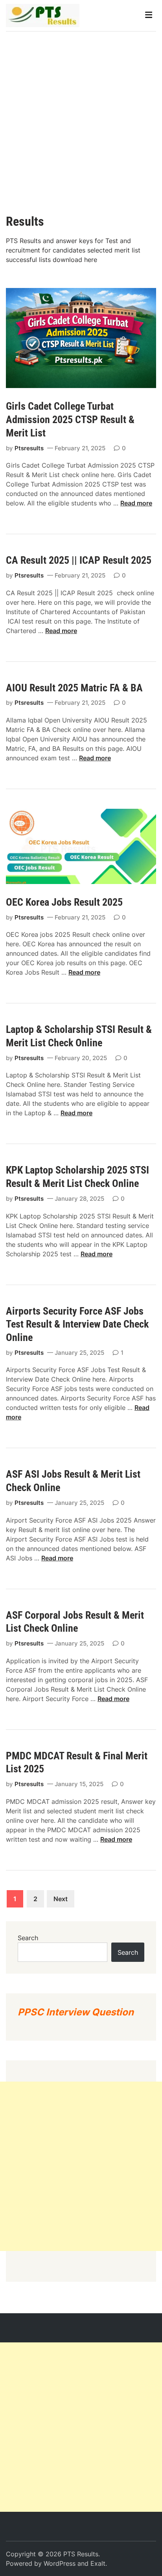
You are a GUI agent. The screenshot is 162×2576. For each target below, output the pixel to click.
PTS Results (81, 2554)
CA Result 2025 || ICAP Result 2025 (80, 560)
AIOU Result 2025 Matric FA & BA (77, 688)
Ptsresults (29, 448)
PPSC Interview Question (76, 2012)
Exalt (98, 2563)
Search (28, 1938)
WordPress (60, 2563)
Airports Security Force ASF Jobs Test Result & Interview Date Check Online (77, 1324)
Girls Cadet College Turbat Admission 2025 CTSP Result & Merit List (70, 420)
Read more (136, 503)
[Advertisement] (81, 117)
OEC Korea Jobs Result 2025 (64, 902)
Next (61, 1899)
